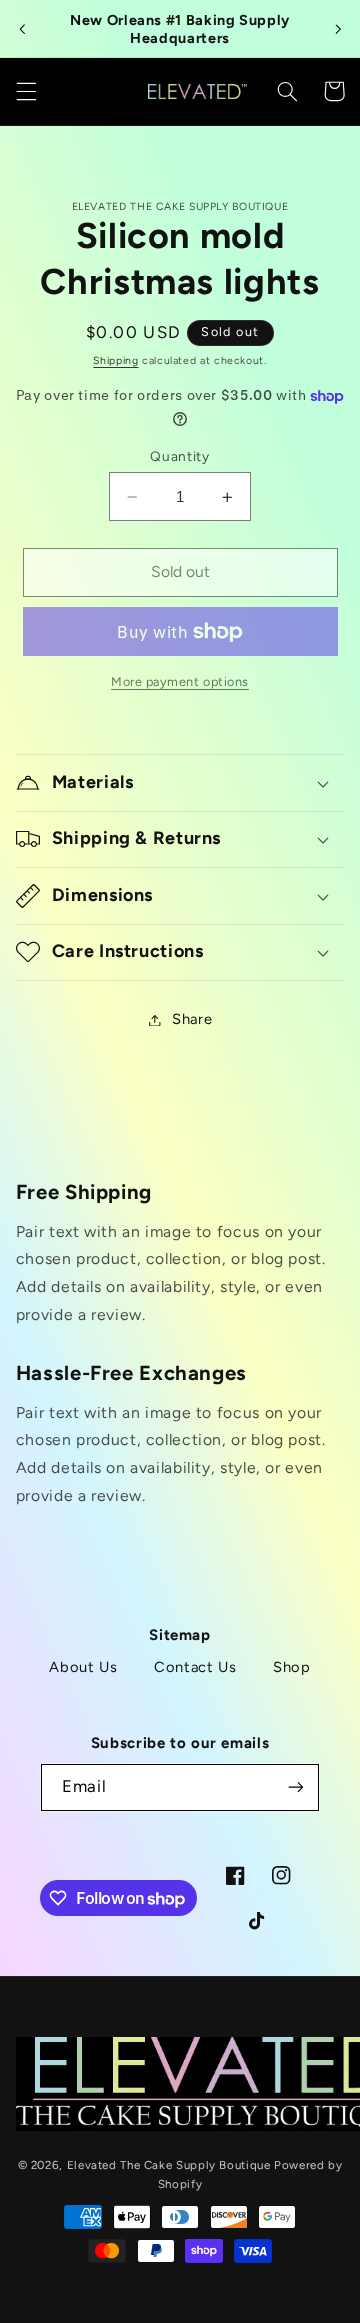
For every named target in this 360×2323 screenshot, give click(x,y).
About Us (83, 1667)
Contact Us (195, 1667)
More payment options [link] (180, 681)
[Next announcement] (338, 29)
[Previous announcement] (22, 29)
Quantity (179, 456)
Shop (292, 1667)
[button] (26, 91)
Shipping (115, 360)
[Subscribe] (296, 1787)
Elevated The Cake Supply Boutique (169, 2165)
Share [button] (192, 1019)
